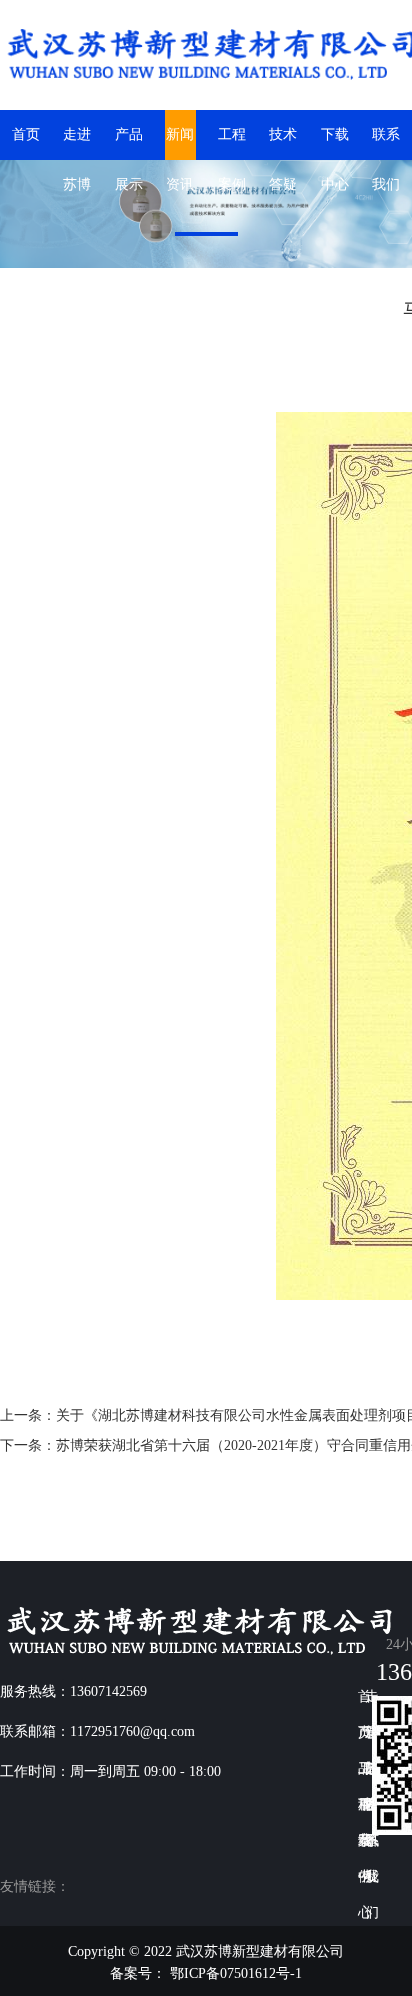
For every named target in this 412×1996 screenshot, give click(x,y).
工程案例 (232, 143)
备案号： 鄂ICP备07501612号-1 (206, 1973)
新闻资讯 (180, 143)
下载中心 (335, 143)
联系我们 (386, 143)
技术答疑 (283, 143)
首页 (26, 134)
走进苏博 (77, 143)
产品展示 (129, 143)
